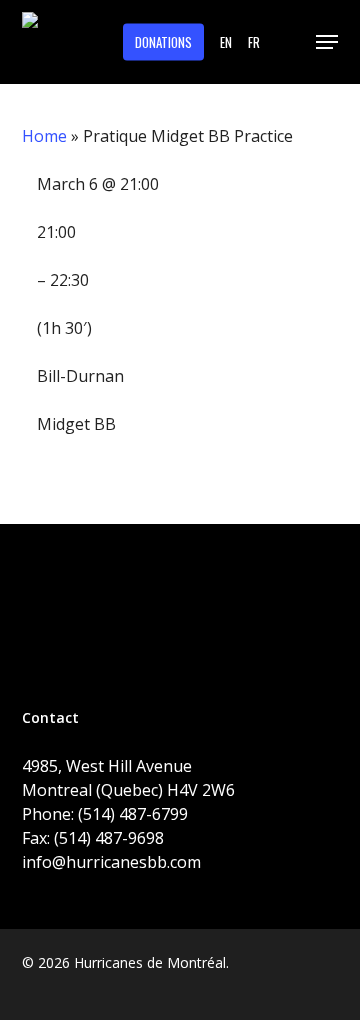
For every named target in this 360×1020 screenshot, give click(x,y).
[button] (327, 42)
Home (44, 136)
